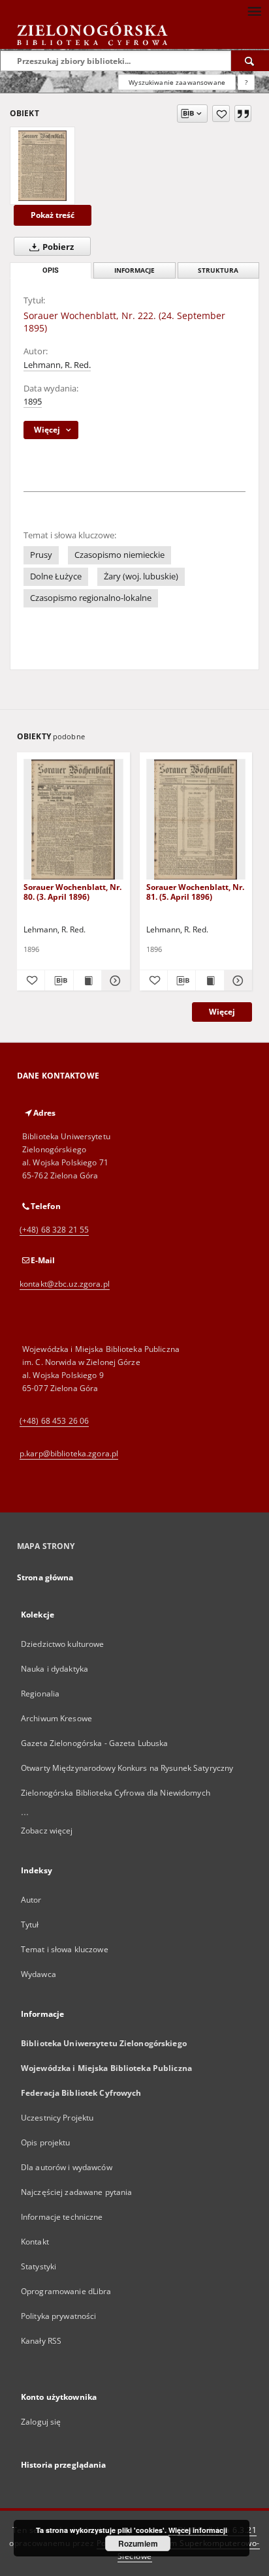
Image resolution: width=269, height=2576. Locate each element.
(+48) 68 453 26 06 (54, 1421)
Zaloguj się (41, 2422)
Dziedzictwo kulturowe (63, 1644)
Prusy (41, 555)
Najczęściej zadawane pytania (76, 2192)
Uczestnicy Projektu (57, 2118)
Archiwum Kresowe (56, 1718)
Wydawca (39, 1974)
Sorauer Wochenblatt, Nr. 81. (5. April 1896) (195, 892)
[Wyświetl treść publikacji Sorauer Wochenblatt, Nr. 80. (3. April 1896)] (87, 981)
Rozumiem (138, 2543)
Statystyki (39, 2266)
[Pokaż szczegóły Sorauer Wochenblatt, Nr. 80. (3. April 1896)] (114, 981)
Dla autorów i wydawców (67, 2167)
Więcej (222, 1012)
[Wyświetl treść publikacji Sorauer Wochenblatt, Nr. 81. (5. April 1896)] (210, 981)
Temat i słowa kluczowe (65, 1949)
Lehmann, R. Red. (57, 365)
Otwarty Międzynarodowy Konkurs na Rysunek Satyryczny (127, 1768)
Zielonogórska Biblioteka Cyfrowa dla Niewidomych (116, 1793)
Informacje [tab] (134, 270)
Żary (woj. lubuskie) (141, 576)
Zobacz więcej (47, 1831)
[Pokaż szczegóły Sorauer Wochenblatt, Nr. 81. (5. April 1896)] (236, 981)
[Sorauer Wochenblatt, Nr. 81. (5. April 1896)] (196, 820)
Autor (31, 1900)
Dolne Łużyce (56, 576)
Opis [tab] (51, 270)
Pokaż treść (53, 215)
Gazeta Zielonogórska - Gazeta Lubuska (94, 1743)
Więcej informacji (198, 2530)
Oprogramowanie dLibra (66, 2291)
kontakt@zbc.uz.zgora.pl (65, 1284)
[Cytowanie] (243, 114)
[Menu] (254, 10)
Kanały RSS (41, 2341)
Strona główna (45, 1577)
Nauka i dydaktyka (55, 1669)
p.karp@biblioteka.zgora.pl (69, 1453)
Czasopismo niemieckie (119, 555)
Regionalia (40, 1694)
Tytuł (30, 1924)
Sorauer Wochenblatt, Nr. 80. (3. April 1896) (72, 892)
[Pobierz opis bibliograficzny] (59, 981)
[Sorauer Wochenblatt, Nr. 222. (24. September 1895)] (42, 166)
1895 (33, 402)
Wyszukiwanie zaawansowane (177, 82)
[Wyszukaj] (250, 61)
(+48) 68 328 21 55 (54, 1230)
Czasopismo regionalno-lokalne (91, 598)
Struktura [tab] (218, 270)
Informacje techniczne (62, 2217)
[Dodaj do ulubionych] (221, 114)
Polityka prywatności (58, 2316)
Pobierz (57, 247)
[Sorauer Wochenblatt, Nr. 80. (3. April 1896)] (73, 820)
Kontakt (35, 2242)
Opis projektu (46, 2142)
